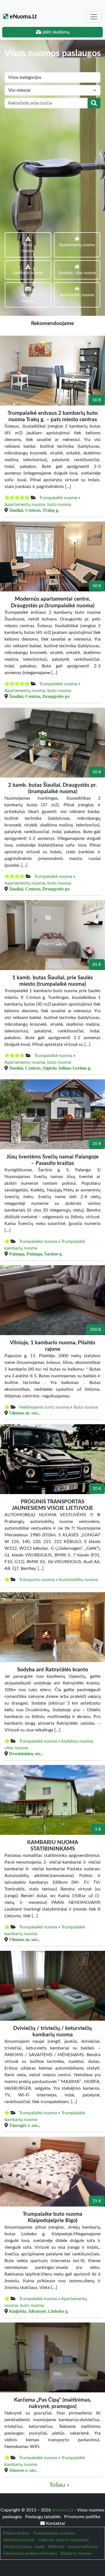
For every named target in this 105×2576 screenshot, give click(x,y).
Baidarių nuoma (76, 2553)
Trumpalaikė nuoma (58, 498)
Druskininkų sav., (26, 1753)
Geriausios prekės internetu (30, 2553)
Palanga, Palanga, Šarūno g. (36, 1254)
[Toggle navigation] (94, 17)
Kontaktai (55, 2523)
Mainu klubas (16, 2533)
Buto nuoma (86, 1407)
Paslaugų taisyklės (44, 2517)
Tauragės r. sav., (24, 2125)
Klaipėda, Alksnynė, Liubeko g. (39, 2311)
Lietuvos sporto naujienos (64, 2540)
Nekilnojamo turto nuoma (44, 1407)
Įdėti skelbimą (55, 32)
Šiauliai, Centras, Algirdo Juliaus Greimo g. (50, 1068)
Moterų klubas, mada (24, 2547)
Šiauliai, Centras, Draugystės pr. (40, 696)
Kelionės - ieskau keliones (73, 2547)
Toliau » (59, 2485)
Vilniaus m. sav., (24, 1413)
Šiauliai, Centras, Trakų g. (34, 510)
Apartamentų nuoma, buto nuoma (38, 504)
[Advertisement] (53, 164)
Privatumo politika (82, 2517)
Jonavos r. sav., (23, 2470)
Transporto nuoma (37, 1580)
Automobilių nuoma (78, 1580)
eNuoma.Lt (23, 17)
